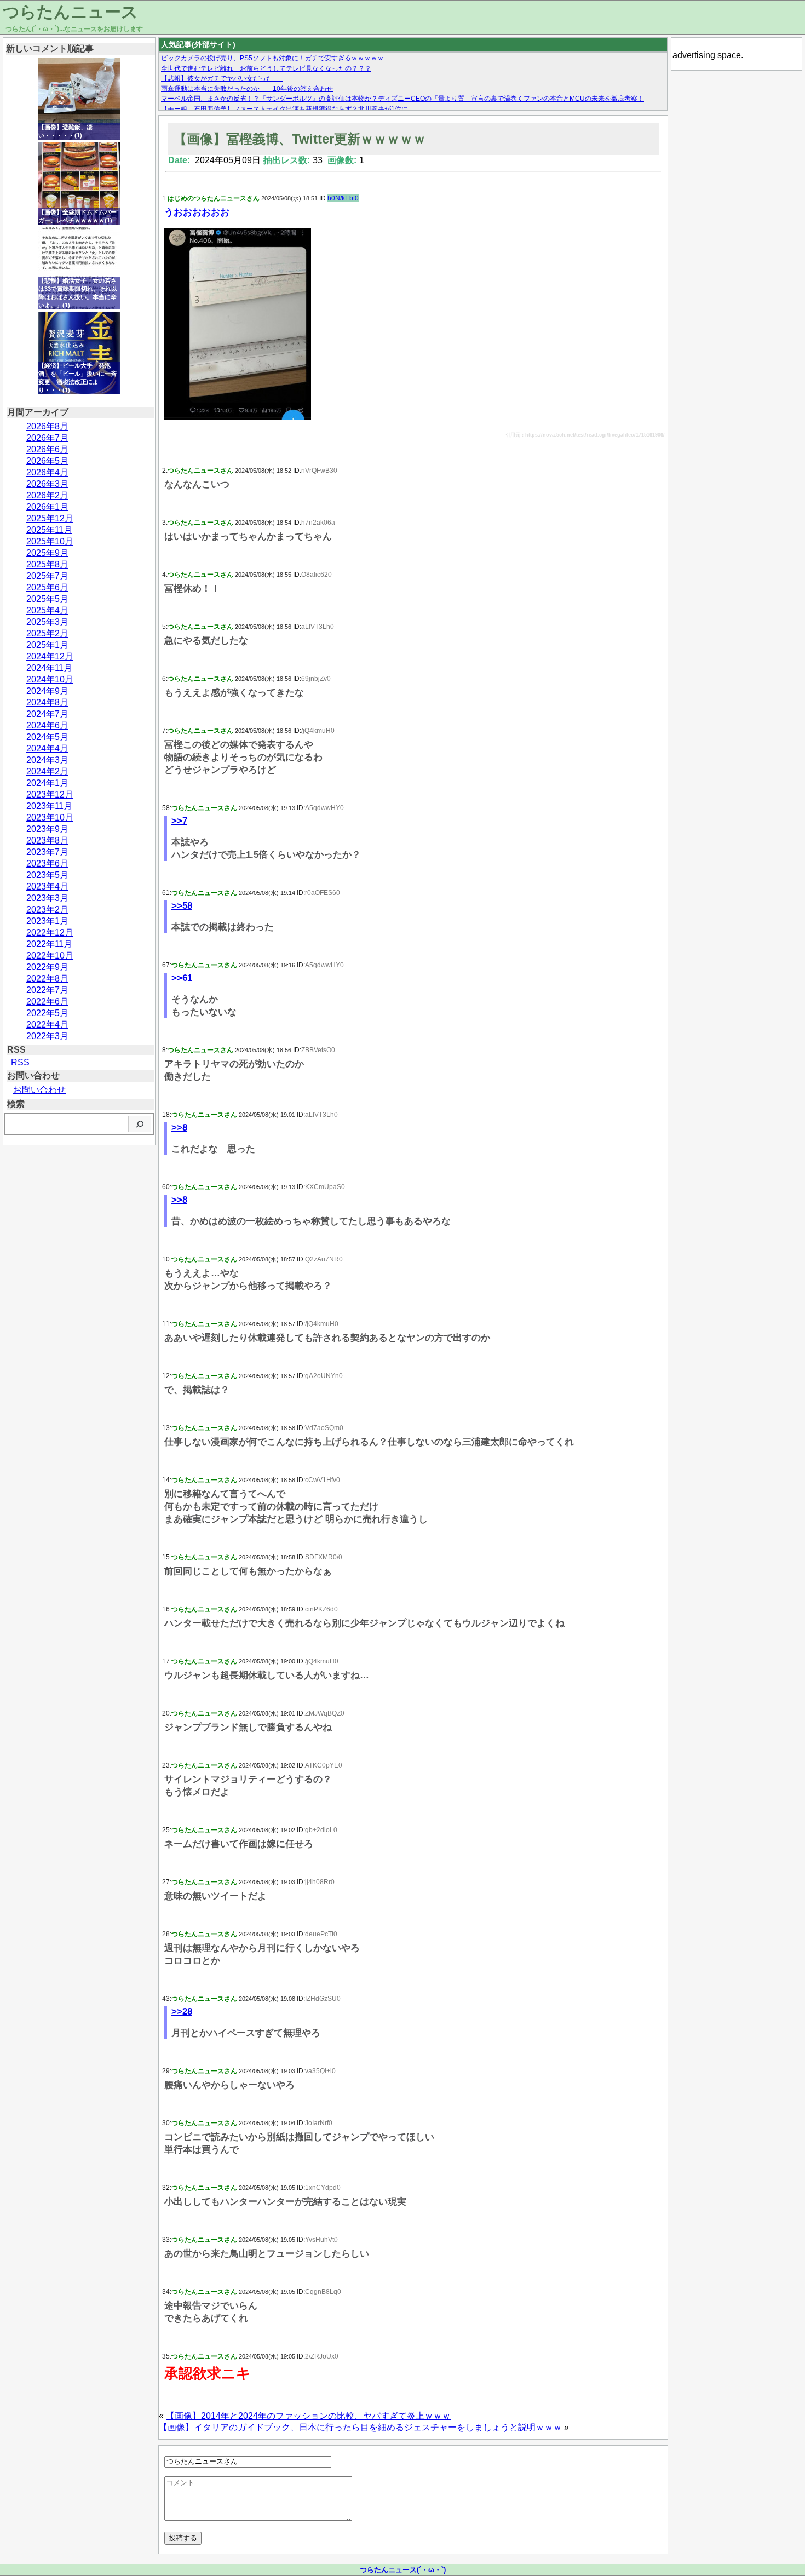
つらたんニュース (70, 12)
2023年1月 (47, 921)
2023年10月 (50, 817)
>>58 (182, 906)
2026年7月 (47, 438)
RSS (20, 1062)
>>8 (179, 1128)
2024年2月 (47, 771)
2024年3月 (47, 760)
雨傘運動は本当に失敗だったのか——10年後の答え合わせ (247, 89)
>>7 (179, 821)
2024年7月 (47, 714)
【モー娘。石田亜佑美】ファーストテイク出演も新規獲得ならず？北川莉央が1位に (284, 109)
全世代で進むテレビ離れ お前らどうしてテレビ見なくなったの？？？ (266, 68)
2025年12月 (50, 518)
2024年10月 (50, 679)
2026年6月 (47, 449)
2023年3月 (47, 898)
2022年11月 (49, 944)
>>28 (182, 2012)
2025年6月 (47, 587)
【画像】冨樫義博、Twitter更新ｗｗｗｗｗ (300, 139)
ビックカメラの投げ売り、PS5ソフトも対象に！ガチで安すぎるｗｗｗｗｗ (272, 58)
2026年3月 (47, 484)
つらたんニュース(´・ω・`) (403, 2570)
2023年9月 (47, 829)
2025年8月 (47, 564)
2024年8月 (47, 702)
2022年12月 (50, 933)
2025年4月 (47, 610)
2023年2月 (47, 910)
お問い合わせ (39, 1090)
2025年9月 (47, 553)
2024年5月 (47, 737)
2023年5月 (47, 875)
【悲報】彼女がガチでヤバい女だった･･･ (222, 78)
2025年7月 (47, 576)
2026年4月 (47, 472)
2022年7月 (47, 990)
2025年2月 (47, 633)
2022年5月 (47, 1013)
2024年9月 (47, 691)
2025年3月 (47, 622)
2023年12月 (50, 794)
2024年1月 (47, 783)
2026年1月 (47, 507)
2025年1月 (47, 645)
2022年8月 (47, 979)
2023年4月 (47, 887)
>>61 (182, 978)
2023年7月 (47, 852)
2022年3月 (47, 1036)
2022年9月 (47, 967)
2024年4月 (47, 748)
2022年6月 (47, 1002)
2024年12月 (50, 656)
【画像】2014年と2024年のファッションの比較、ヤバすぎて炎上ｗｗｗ (308, 2416)
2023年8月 (47, 841)
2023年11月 (49, 806)
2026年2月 (47, 495)
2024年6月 (47, 725)
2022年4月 (47, 1025)
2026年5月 (47, 461)
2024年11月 (49, 668)
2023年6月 (47, 864)
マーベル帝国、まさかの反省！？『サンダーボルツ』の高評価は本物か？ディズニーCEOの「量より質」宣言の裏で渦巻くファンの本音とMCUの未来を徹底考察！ (403, 99)
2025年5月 (47, 599)
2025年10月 (50, 541)
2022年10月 (50, 956)
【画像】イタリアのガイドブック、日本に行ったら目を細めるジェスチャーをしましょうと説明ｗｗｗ (360, 2427)
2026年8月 (47, 426)
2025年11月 (49, 530)
